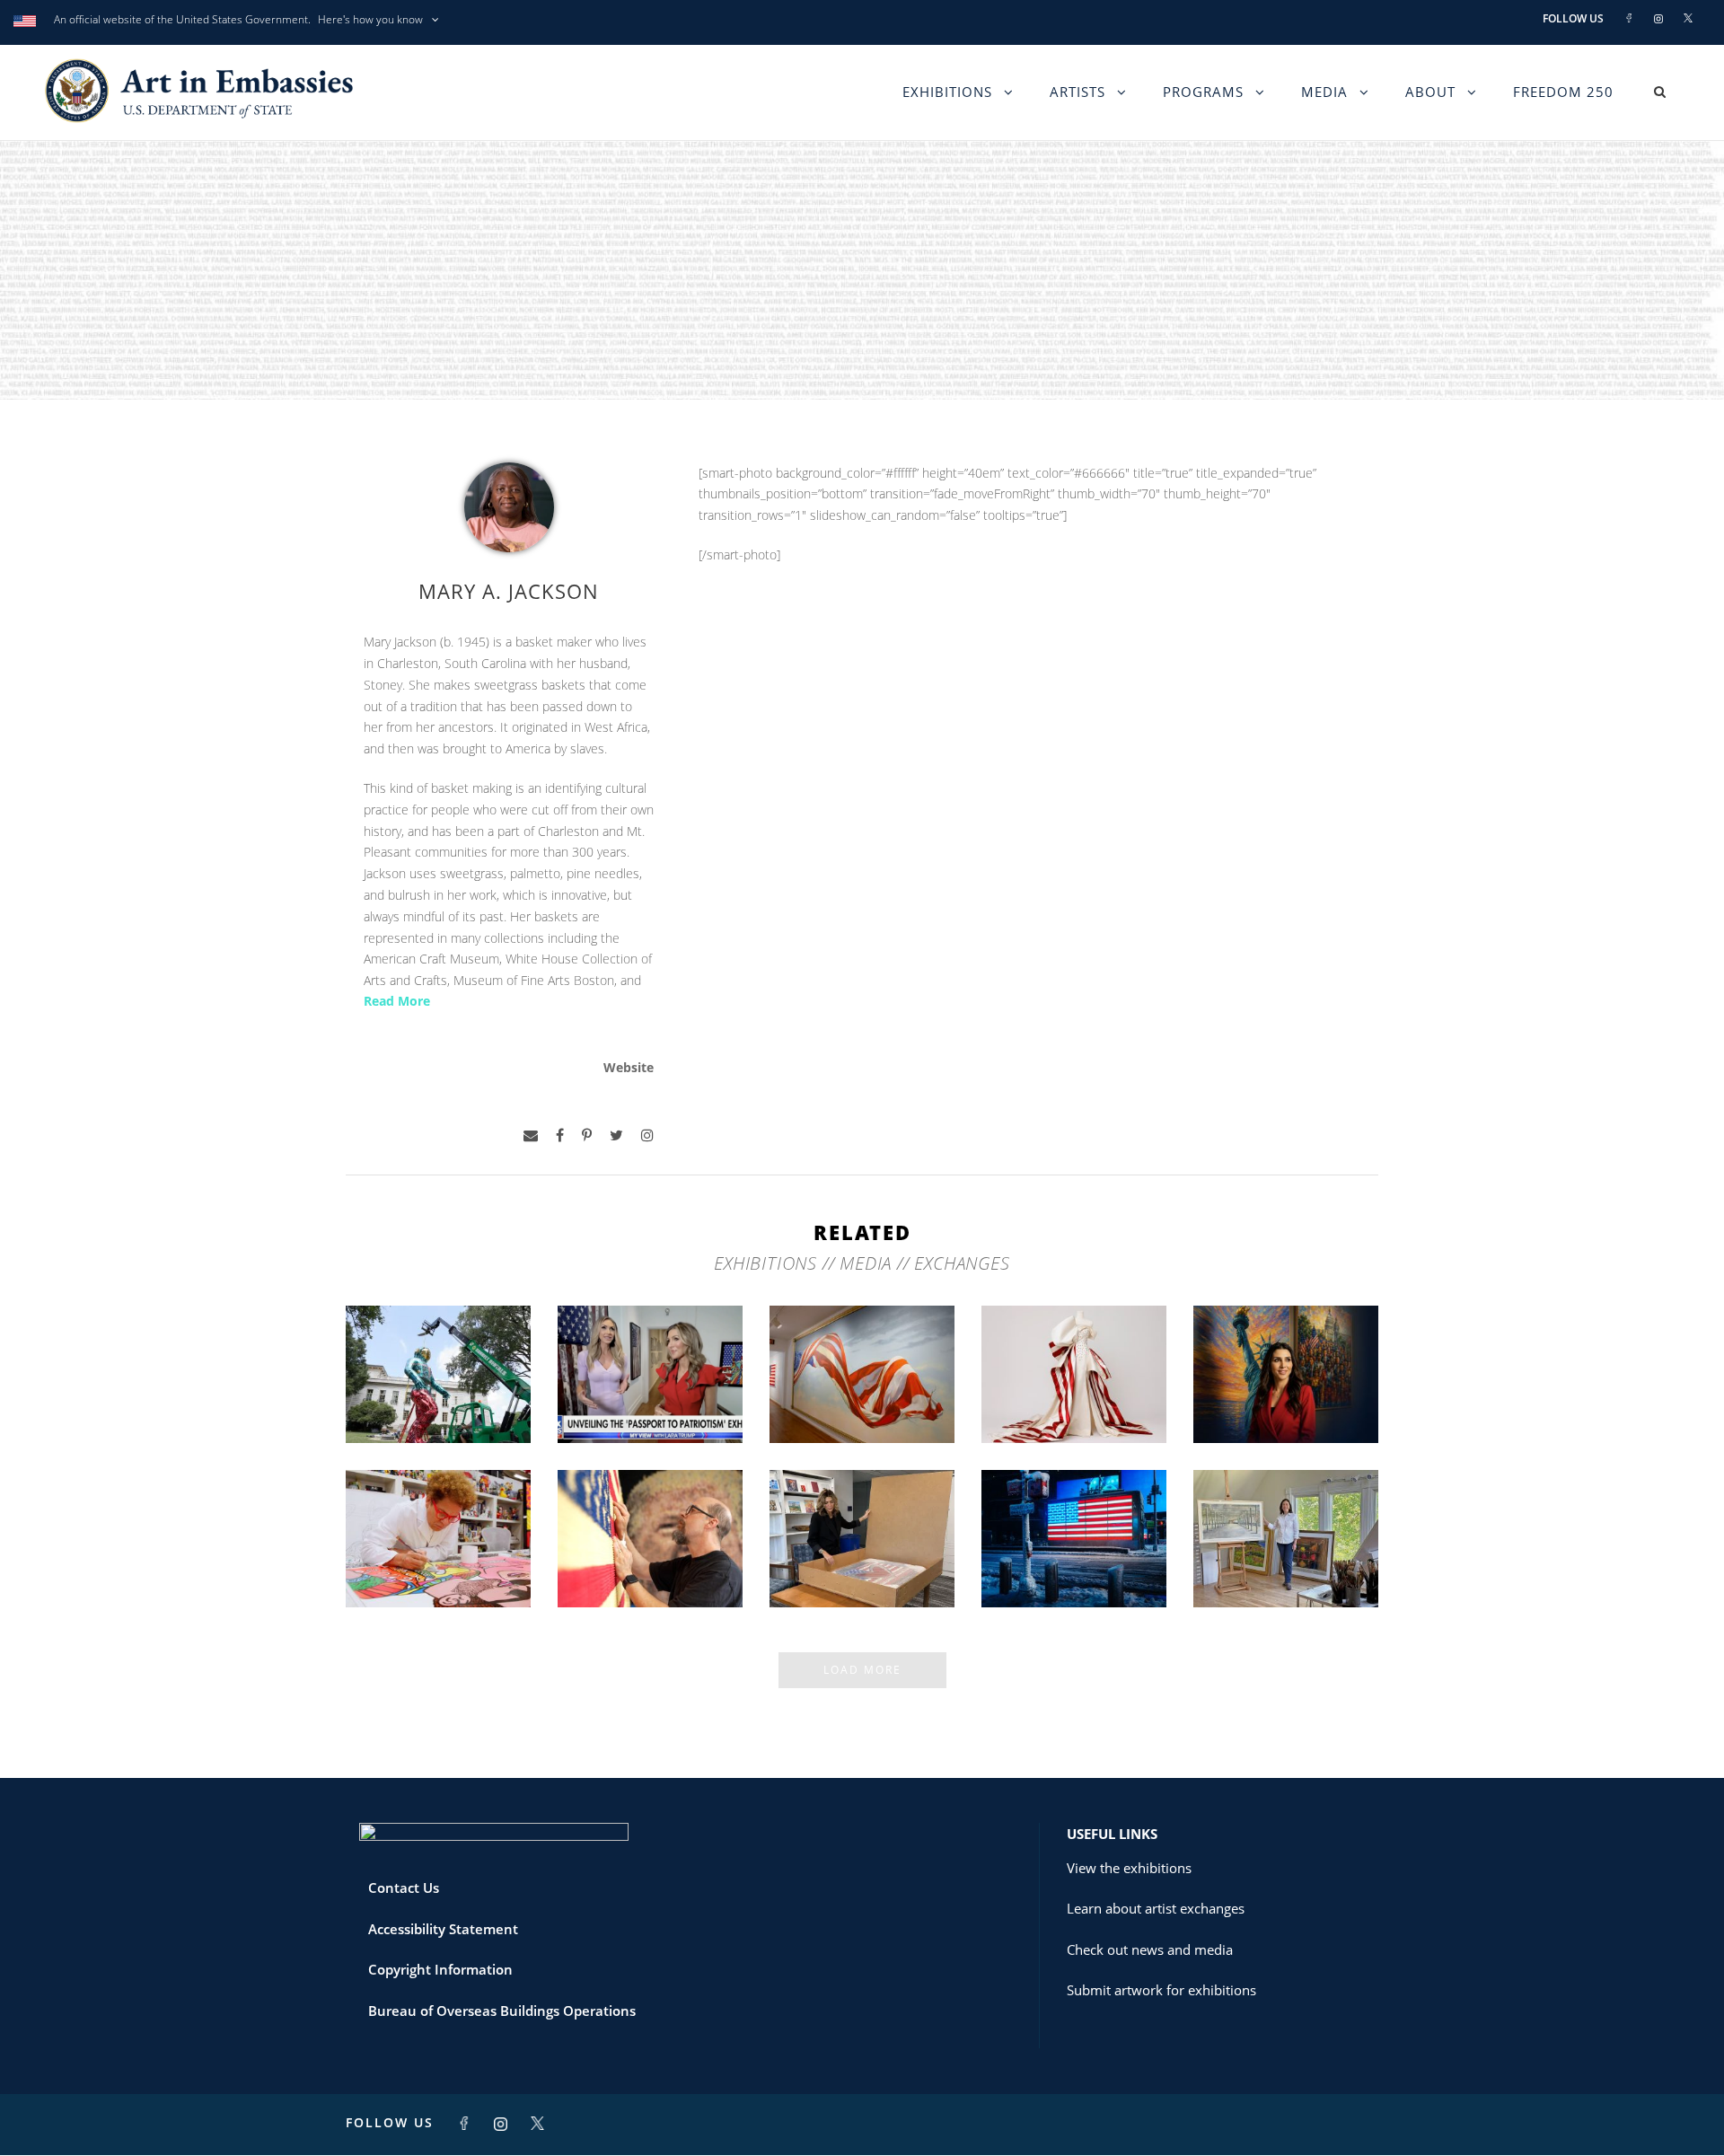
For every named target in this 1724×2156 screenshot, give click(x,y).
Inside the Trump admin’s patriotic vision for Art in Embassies (1074, 1389)
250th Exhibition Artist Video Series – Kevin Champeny (651, 1553)
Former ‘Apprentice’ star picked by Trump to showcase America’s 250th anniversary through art (862, 1537)
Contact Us (404, 1888)
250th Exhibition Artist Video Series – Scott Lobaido (862, 1389)
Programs (1203, 92)
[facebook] (560, 1135)
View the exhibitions (1129, 1868)
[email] (531, 1135)
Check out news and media (1150, 1949)
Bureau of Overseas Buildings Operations (502, 2011)
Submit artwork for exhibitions (1161, 1990)
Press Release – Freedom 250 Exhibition (1074, 1560)
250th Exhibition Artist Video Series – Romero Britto (439, 1553)
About (1430, 92)
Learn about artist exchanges (1156, 1908)
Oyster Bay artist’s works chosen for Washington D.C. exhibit (1286, 1553)
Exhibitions (947, 92)
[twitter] (616, 1135)
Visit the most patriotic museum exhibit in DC (1286, 1396)
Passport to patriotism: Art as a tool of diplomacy (650, 1389)
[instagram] (647, 1135)
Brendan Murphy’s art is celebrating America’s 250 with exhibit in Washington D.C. (439, 1373)
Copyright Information (440, 1969)
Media (1324, 92)
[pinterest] (587, 1135)
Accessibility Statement (443, 1929)
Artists (1077, 92)
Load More (862, 1670)
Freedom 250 (1563, 92)
